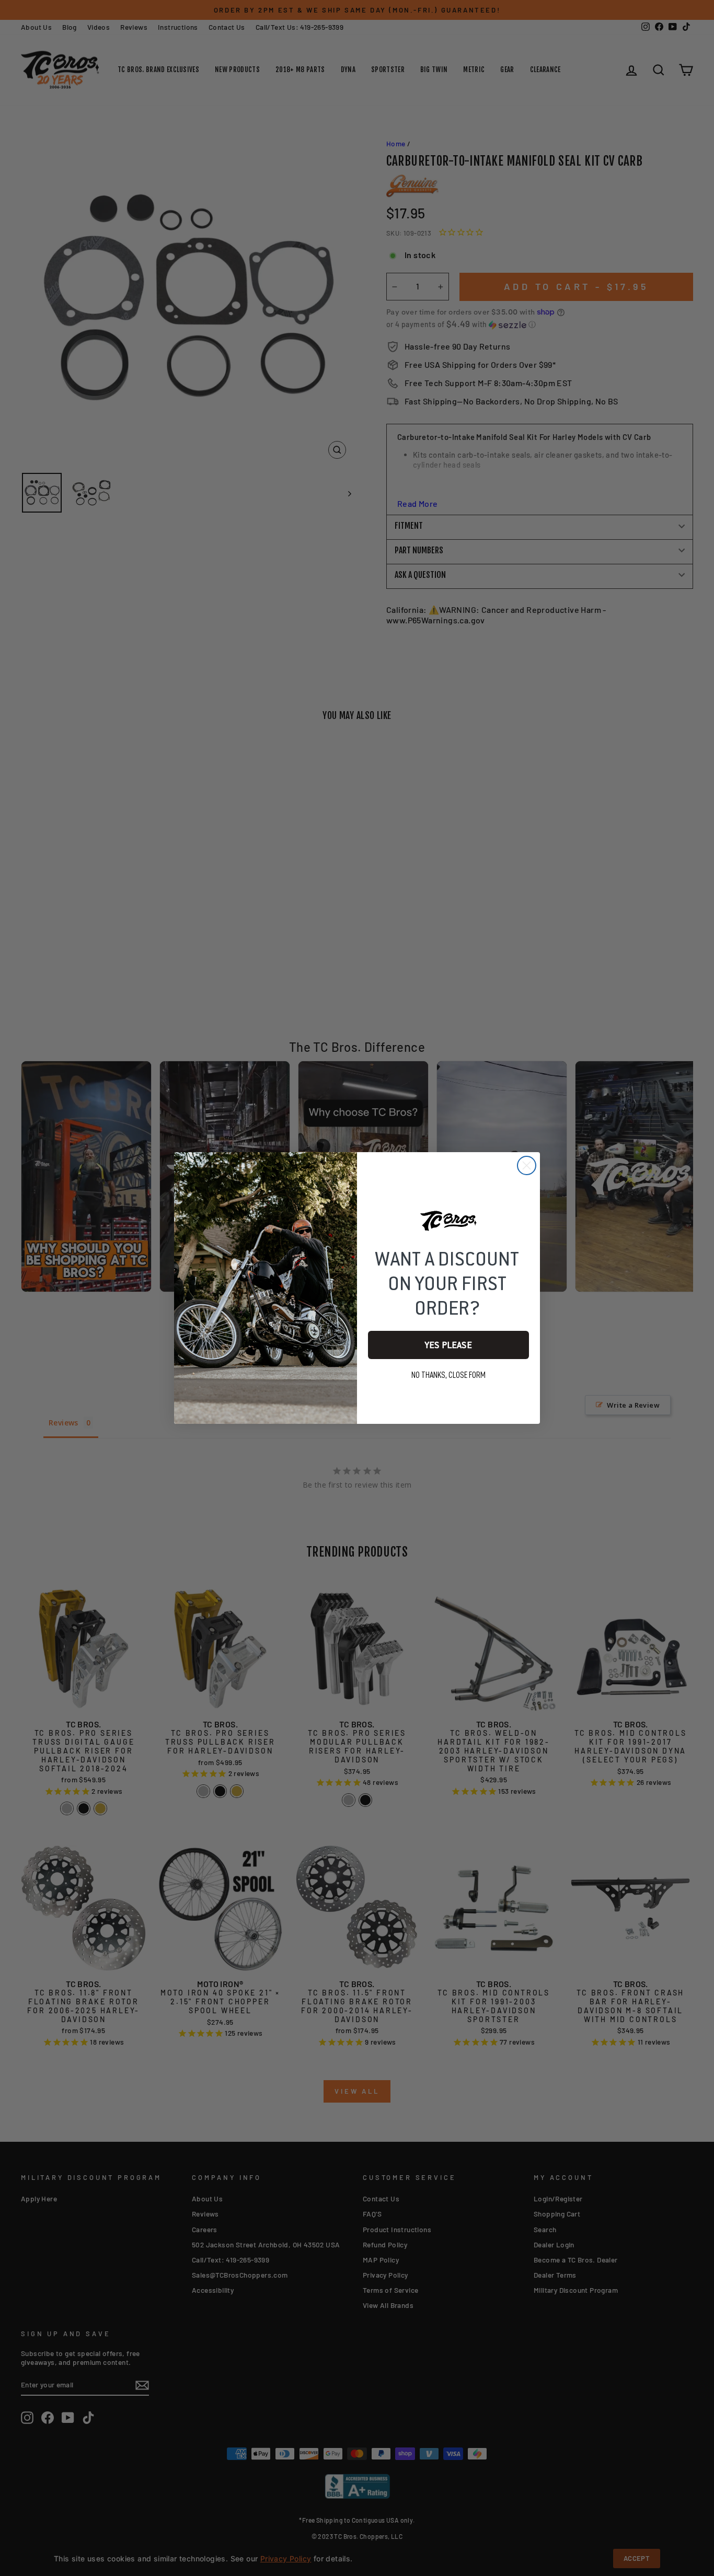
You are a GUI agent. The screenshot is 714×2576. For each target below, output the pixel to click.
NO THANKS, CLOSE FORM (448, 1375)
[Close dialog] (527, 1165)
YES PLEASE (448, 1345)
